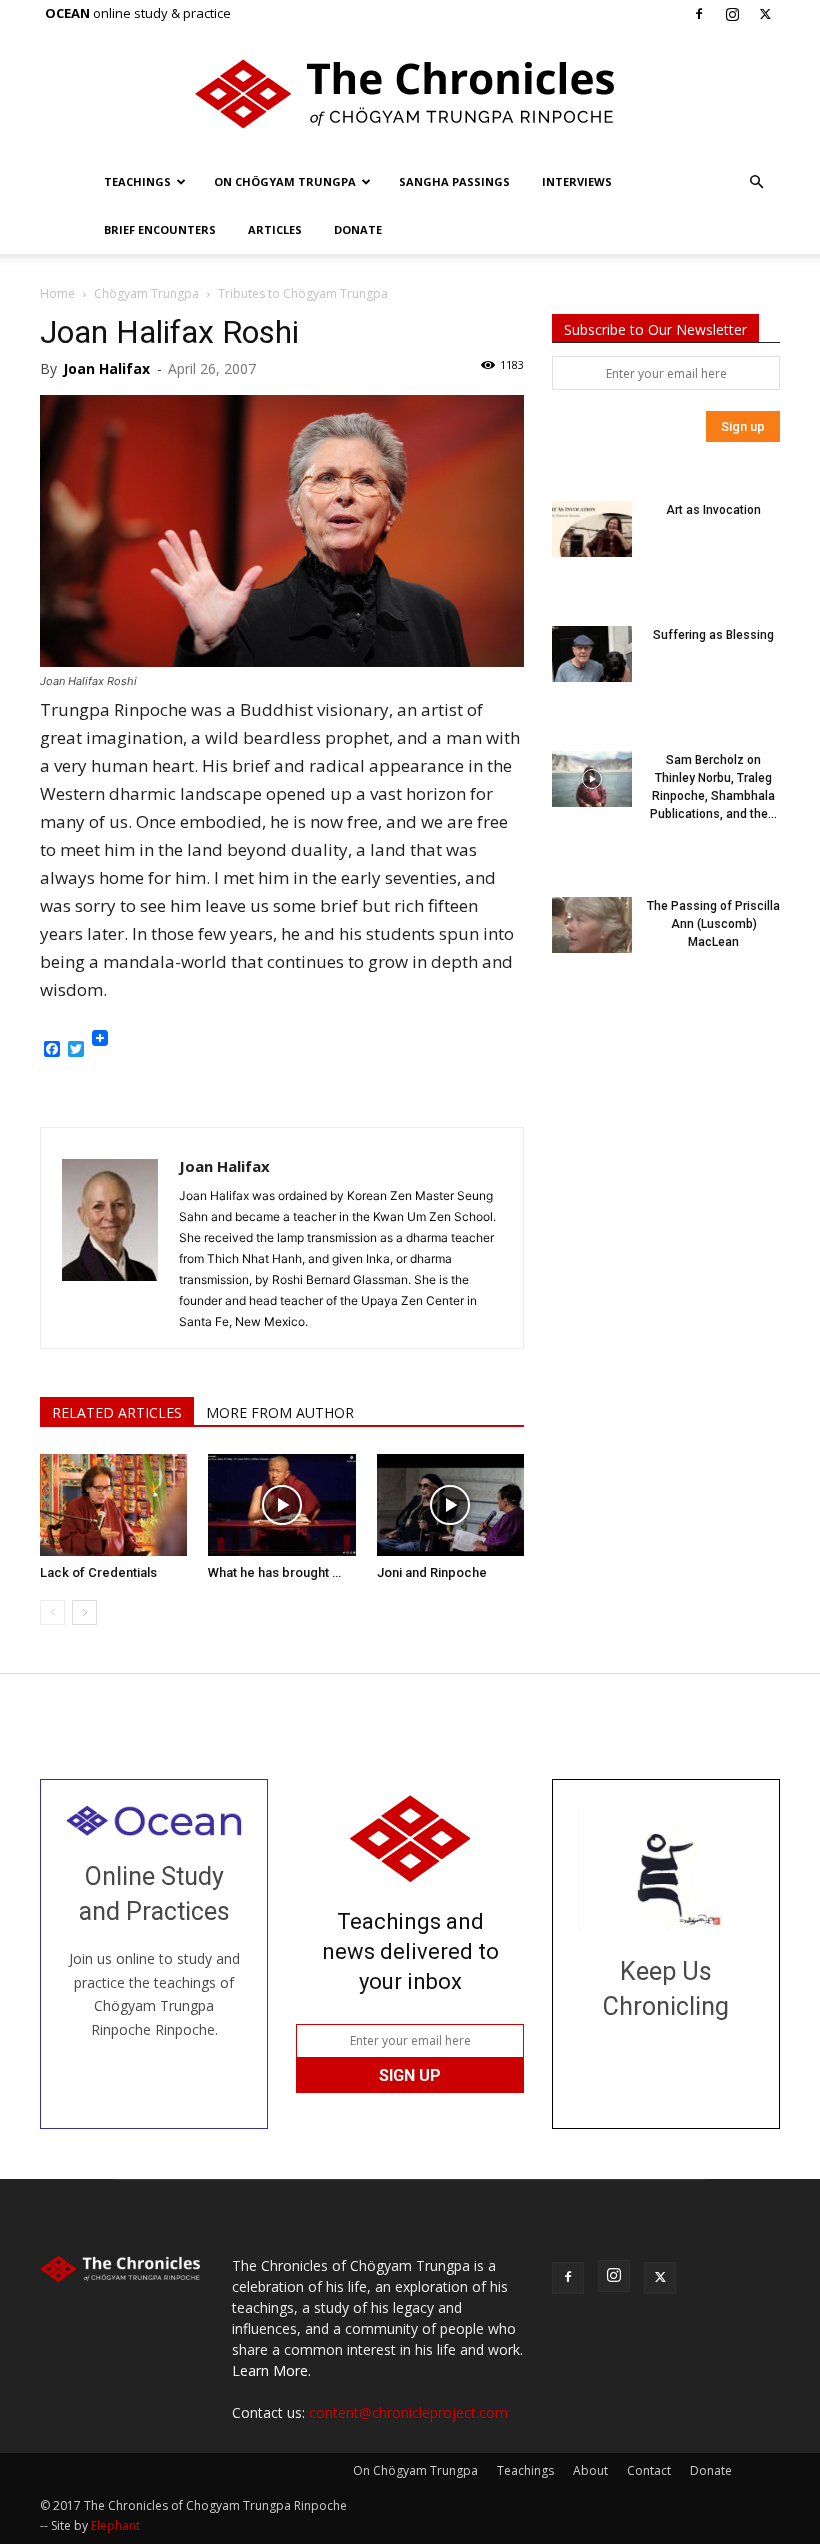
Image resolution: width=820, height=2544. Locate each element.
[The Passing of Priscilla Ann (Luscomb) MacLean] (592, 925)
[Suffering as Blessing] (592, 654)
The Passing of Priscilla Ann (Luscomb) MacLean (713, 924)
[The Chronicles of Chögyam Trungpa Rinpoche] (410, 94)
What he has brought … (274, 1572)
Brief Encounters (160, 229)
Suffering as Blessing (713, 635)
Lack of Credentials (98, 1572)
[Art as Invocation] (592, 529)
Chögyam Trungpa (146, 293)
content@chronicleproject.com (408, 2412)
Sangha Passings (454, 181)
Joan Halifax (106, 368)
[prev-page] (52, 1612)
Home (57, 293)
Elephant (115, 2525)
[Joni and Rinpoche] (450, 1504)
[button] (756, 182)
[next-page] (84, 1612)
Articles (275, 229)
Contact (649, 2470)
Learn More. (271, 2370)
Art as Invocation (713, 510)
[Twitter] (765, 14)
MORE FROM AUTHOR (280, 1412)
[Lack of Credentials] (113, 1504)
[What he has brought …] (281, 1504)
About (590, 2470)
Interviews (577, 181)
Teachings (137, 181)
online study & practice (138, 13)
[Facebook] (699, 14)
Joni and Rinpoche (432, 1572)
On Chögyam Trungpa (285, 181)
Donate (358, 229)
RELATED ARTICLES (117, 1412)
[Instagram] (732, 14)
